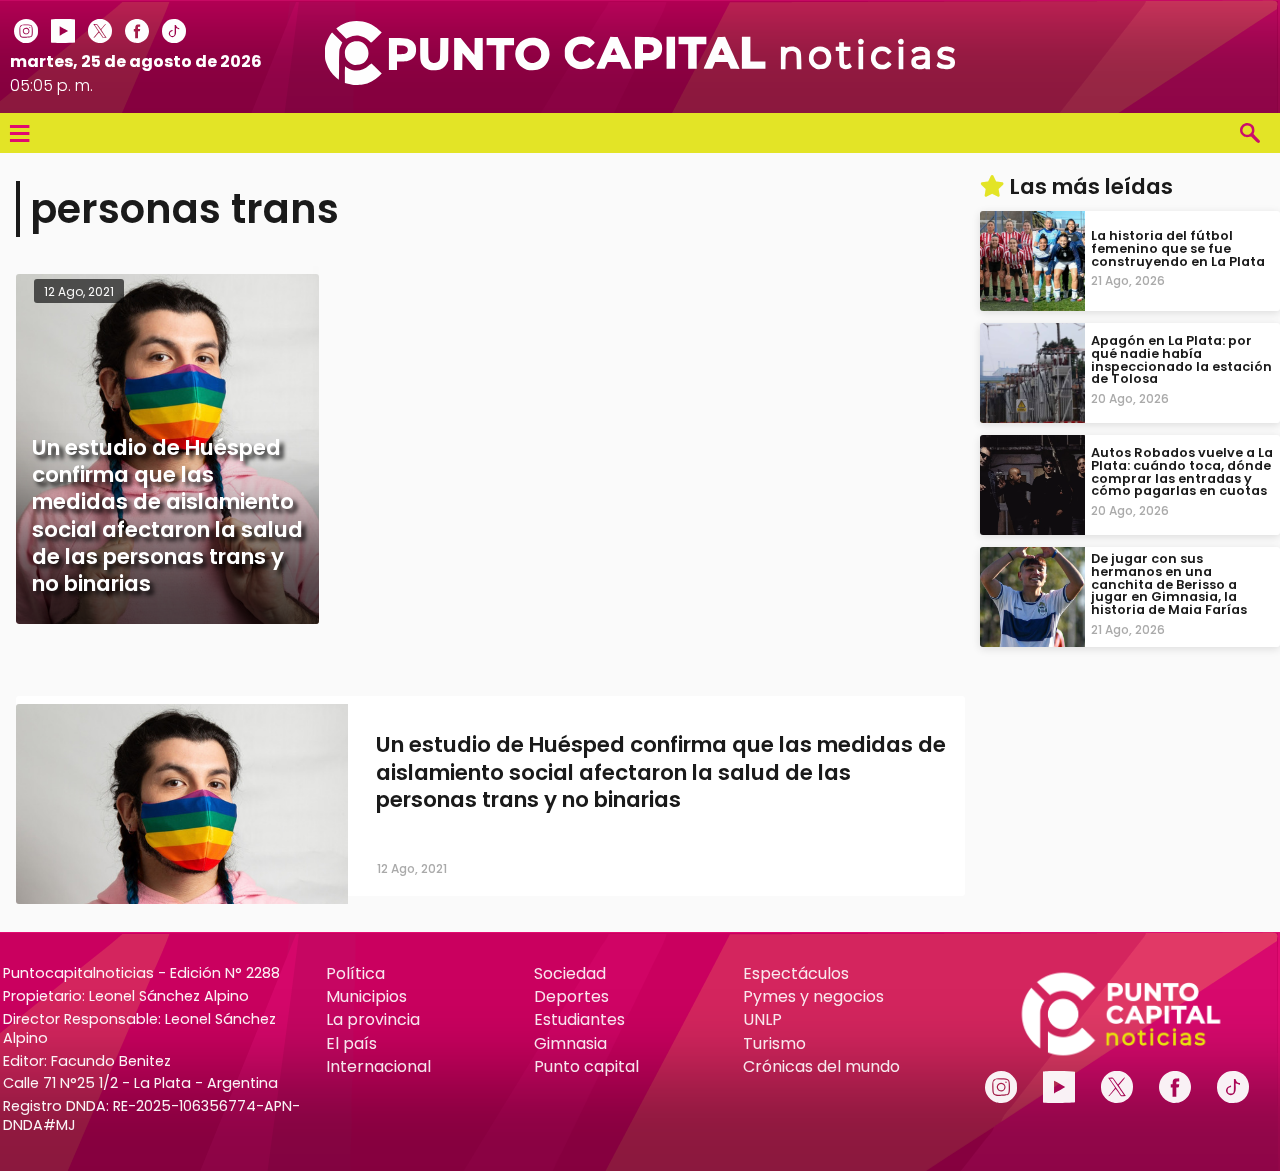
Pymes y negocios (813, 996)
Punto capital (586, 1066)
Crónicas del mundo (821, 1066)
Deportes (571, 996)
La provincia (373, 1019)
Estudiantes (579, 1019)
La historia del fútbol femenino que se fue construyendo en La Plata (1178, 248)
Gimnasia (570, 1043)
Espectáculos (796, 973)
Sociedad (570, 973)
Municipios (366, 996)
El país (351, 1043)
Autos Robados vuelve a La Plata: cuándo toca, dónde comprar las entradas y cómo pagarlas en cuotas (1182, 471)
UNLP (762, 1019)
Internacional (378, 1066)
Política (355, 973)
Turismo (774, 1043)
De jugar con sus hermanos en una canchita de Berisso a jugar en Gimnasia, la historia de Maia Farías (1169, 584)
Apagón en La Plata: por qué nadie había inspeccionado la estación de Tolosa (1181, 359)
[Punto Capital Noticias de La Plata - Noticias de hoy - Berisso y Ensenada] (640, 79)
